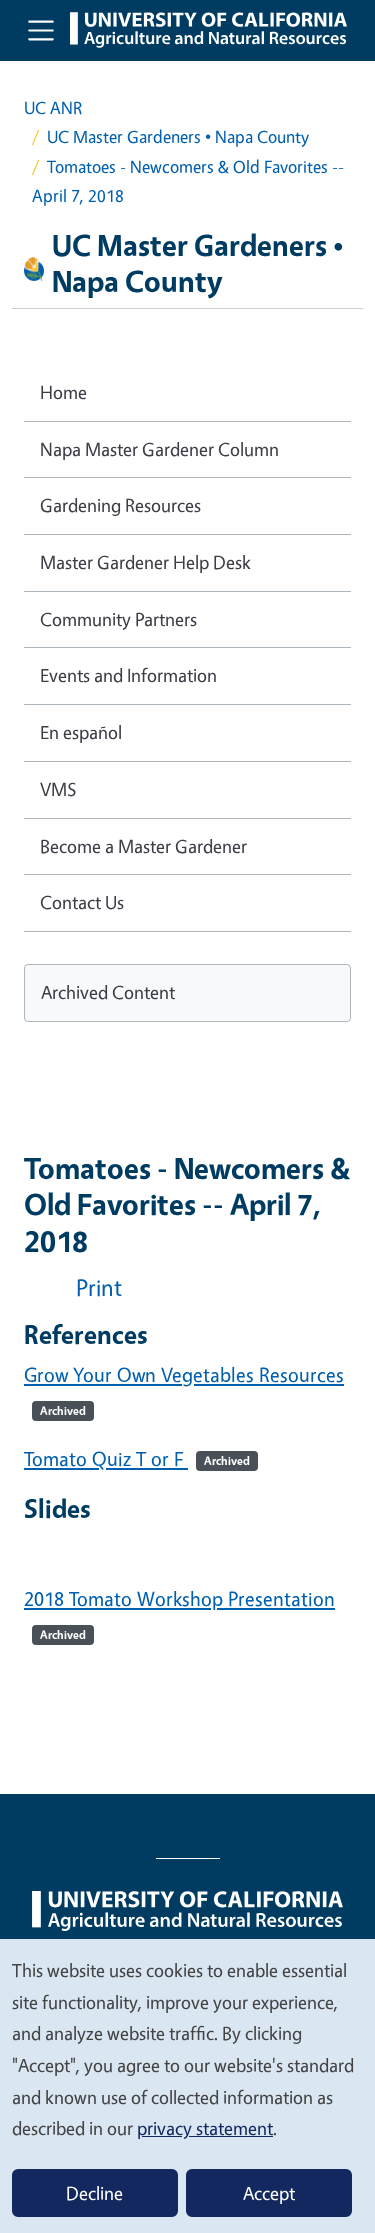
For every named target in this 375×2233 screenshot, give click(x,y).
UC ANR (53, 107)
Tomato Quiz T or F (137, 1458)
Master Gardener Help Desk (145, 562)
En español (81, 732)
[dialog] (187, 2085)
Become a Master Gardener (143, 846)
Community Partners (118, 619)
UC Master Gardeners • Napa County (178, 136)
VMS (58, 789)
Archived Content (108, 992)
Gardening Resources (120, 505)
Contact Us (82, 902)
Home (63, 392)
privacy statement (205, 2128)
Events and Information (128, 675)
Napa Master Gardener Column (159, 449)
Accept (269, 2193)
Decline (94, 2193)
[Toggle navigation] (41, 30)
